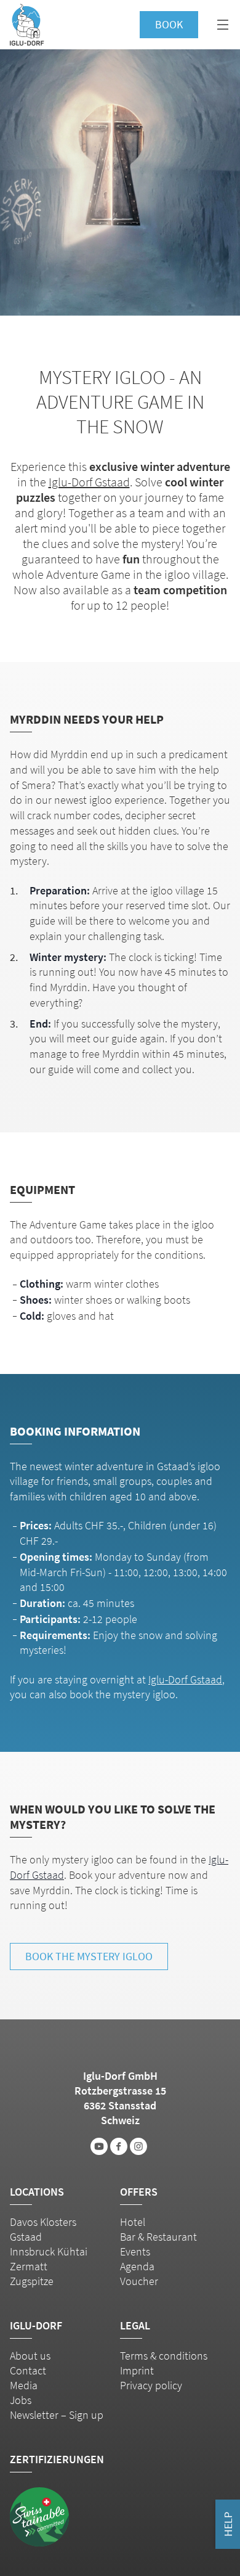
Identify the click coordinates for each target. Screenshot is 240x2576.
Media (24, 2385)
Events (135, 2251)
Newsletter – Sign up (57, 2415)
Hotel (133, 2222)
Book (169, 24)
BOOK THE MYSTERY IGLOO (89, 1956)
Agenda (137, 2266)
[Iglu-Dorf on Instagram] (138, 2146)
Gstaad (26, 2237)
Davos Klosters (43, 2222)
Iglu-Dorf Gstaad (89, 482)
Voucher (139, 2281)
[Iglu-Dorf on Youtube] (99, 2146)
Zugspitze (32, 2281)
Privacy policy (151, 2385)
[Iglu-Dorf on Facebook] (119, 2146)
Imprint (137, 2370)
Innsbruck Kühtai (49, 2251)
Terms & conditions (164, 2356)
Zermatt (29, 2266)
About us (30, 2356)
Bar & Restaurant (158, 2237)
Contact (28, 2370)
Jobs (21, 2400)
